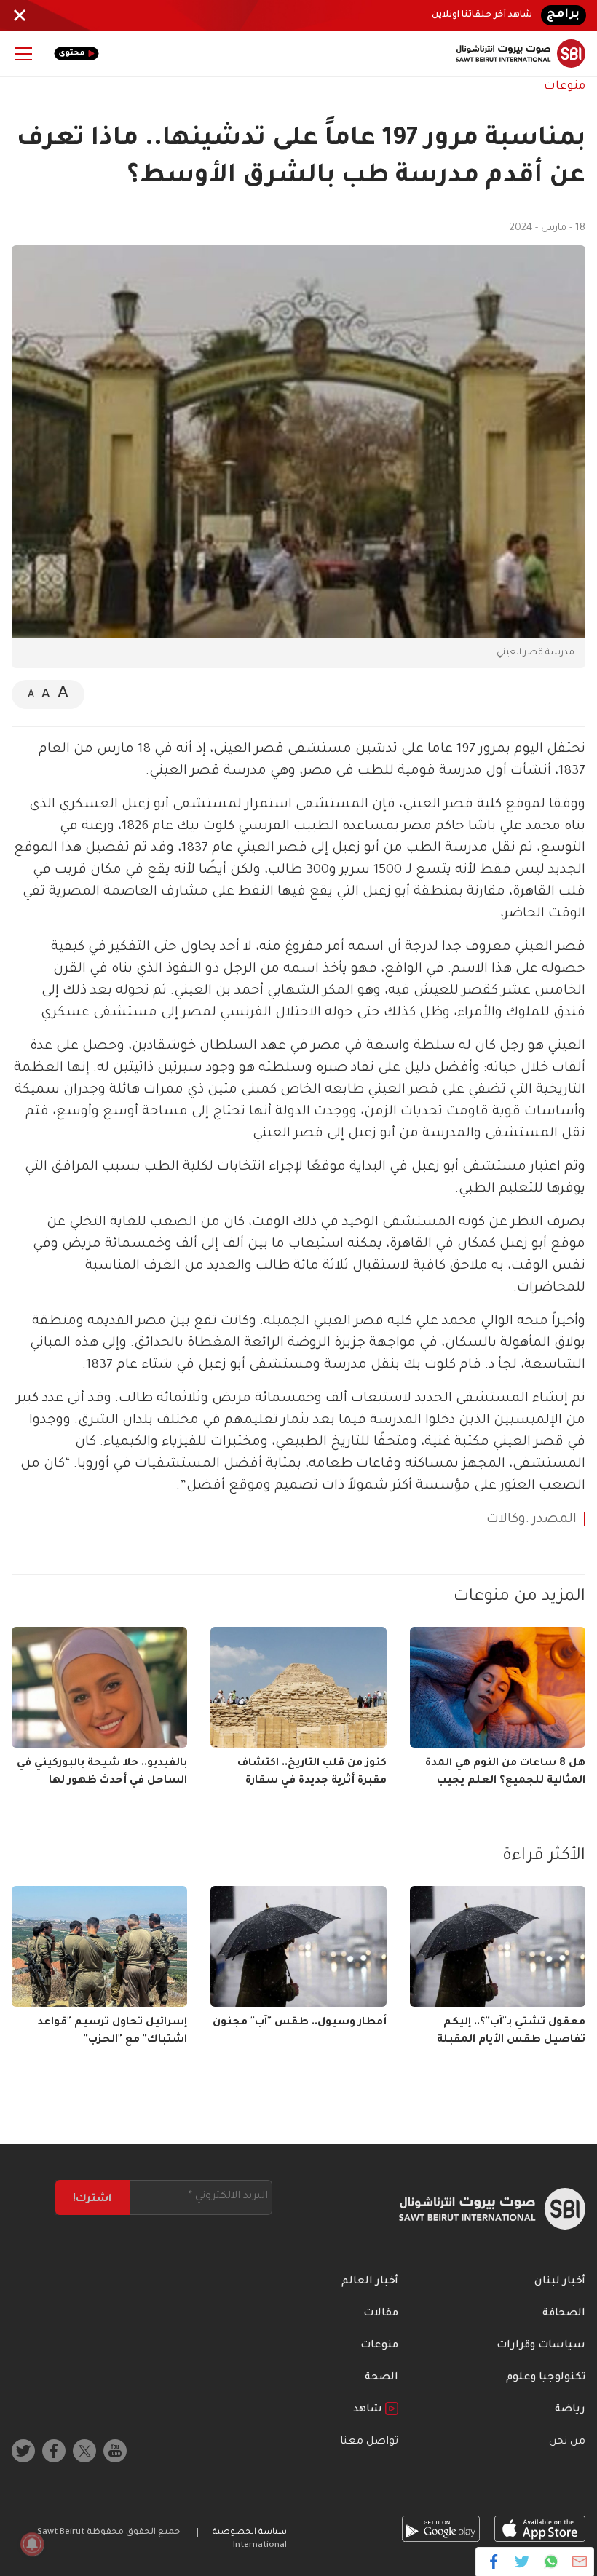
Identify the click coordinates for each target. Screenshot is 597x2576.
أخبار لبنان (560, 2282)
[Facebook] (494, 2561)
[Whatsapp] (551, 2561)
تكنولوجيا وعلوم (546, 2378)
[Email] (579, 2561)
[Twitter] (522, 2561)
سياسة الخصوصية (250, 2533)
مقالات (381, 2314)
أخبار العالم (370, 2282)
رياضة (570, 2410)
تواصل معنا (369, 2442)
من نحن (567, 2442)
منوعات (565, 87)
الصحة (381, 2378)
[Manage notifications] (32, 2544)
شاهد (369, 2410)
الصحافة (564, 2314)
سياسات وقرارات (541, 2346)
